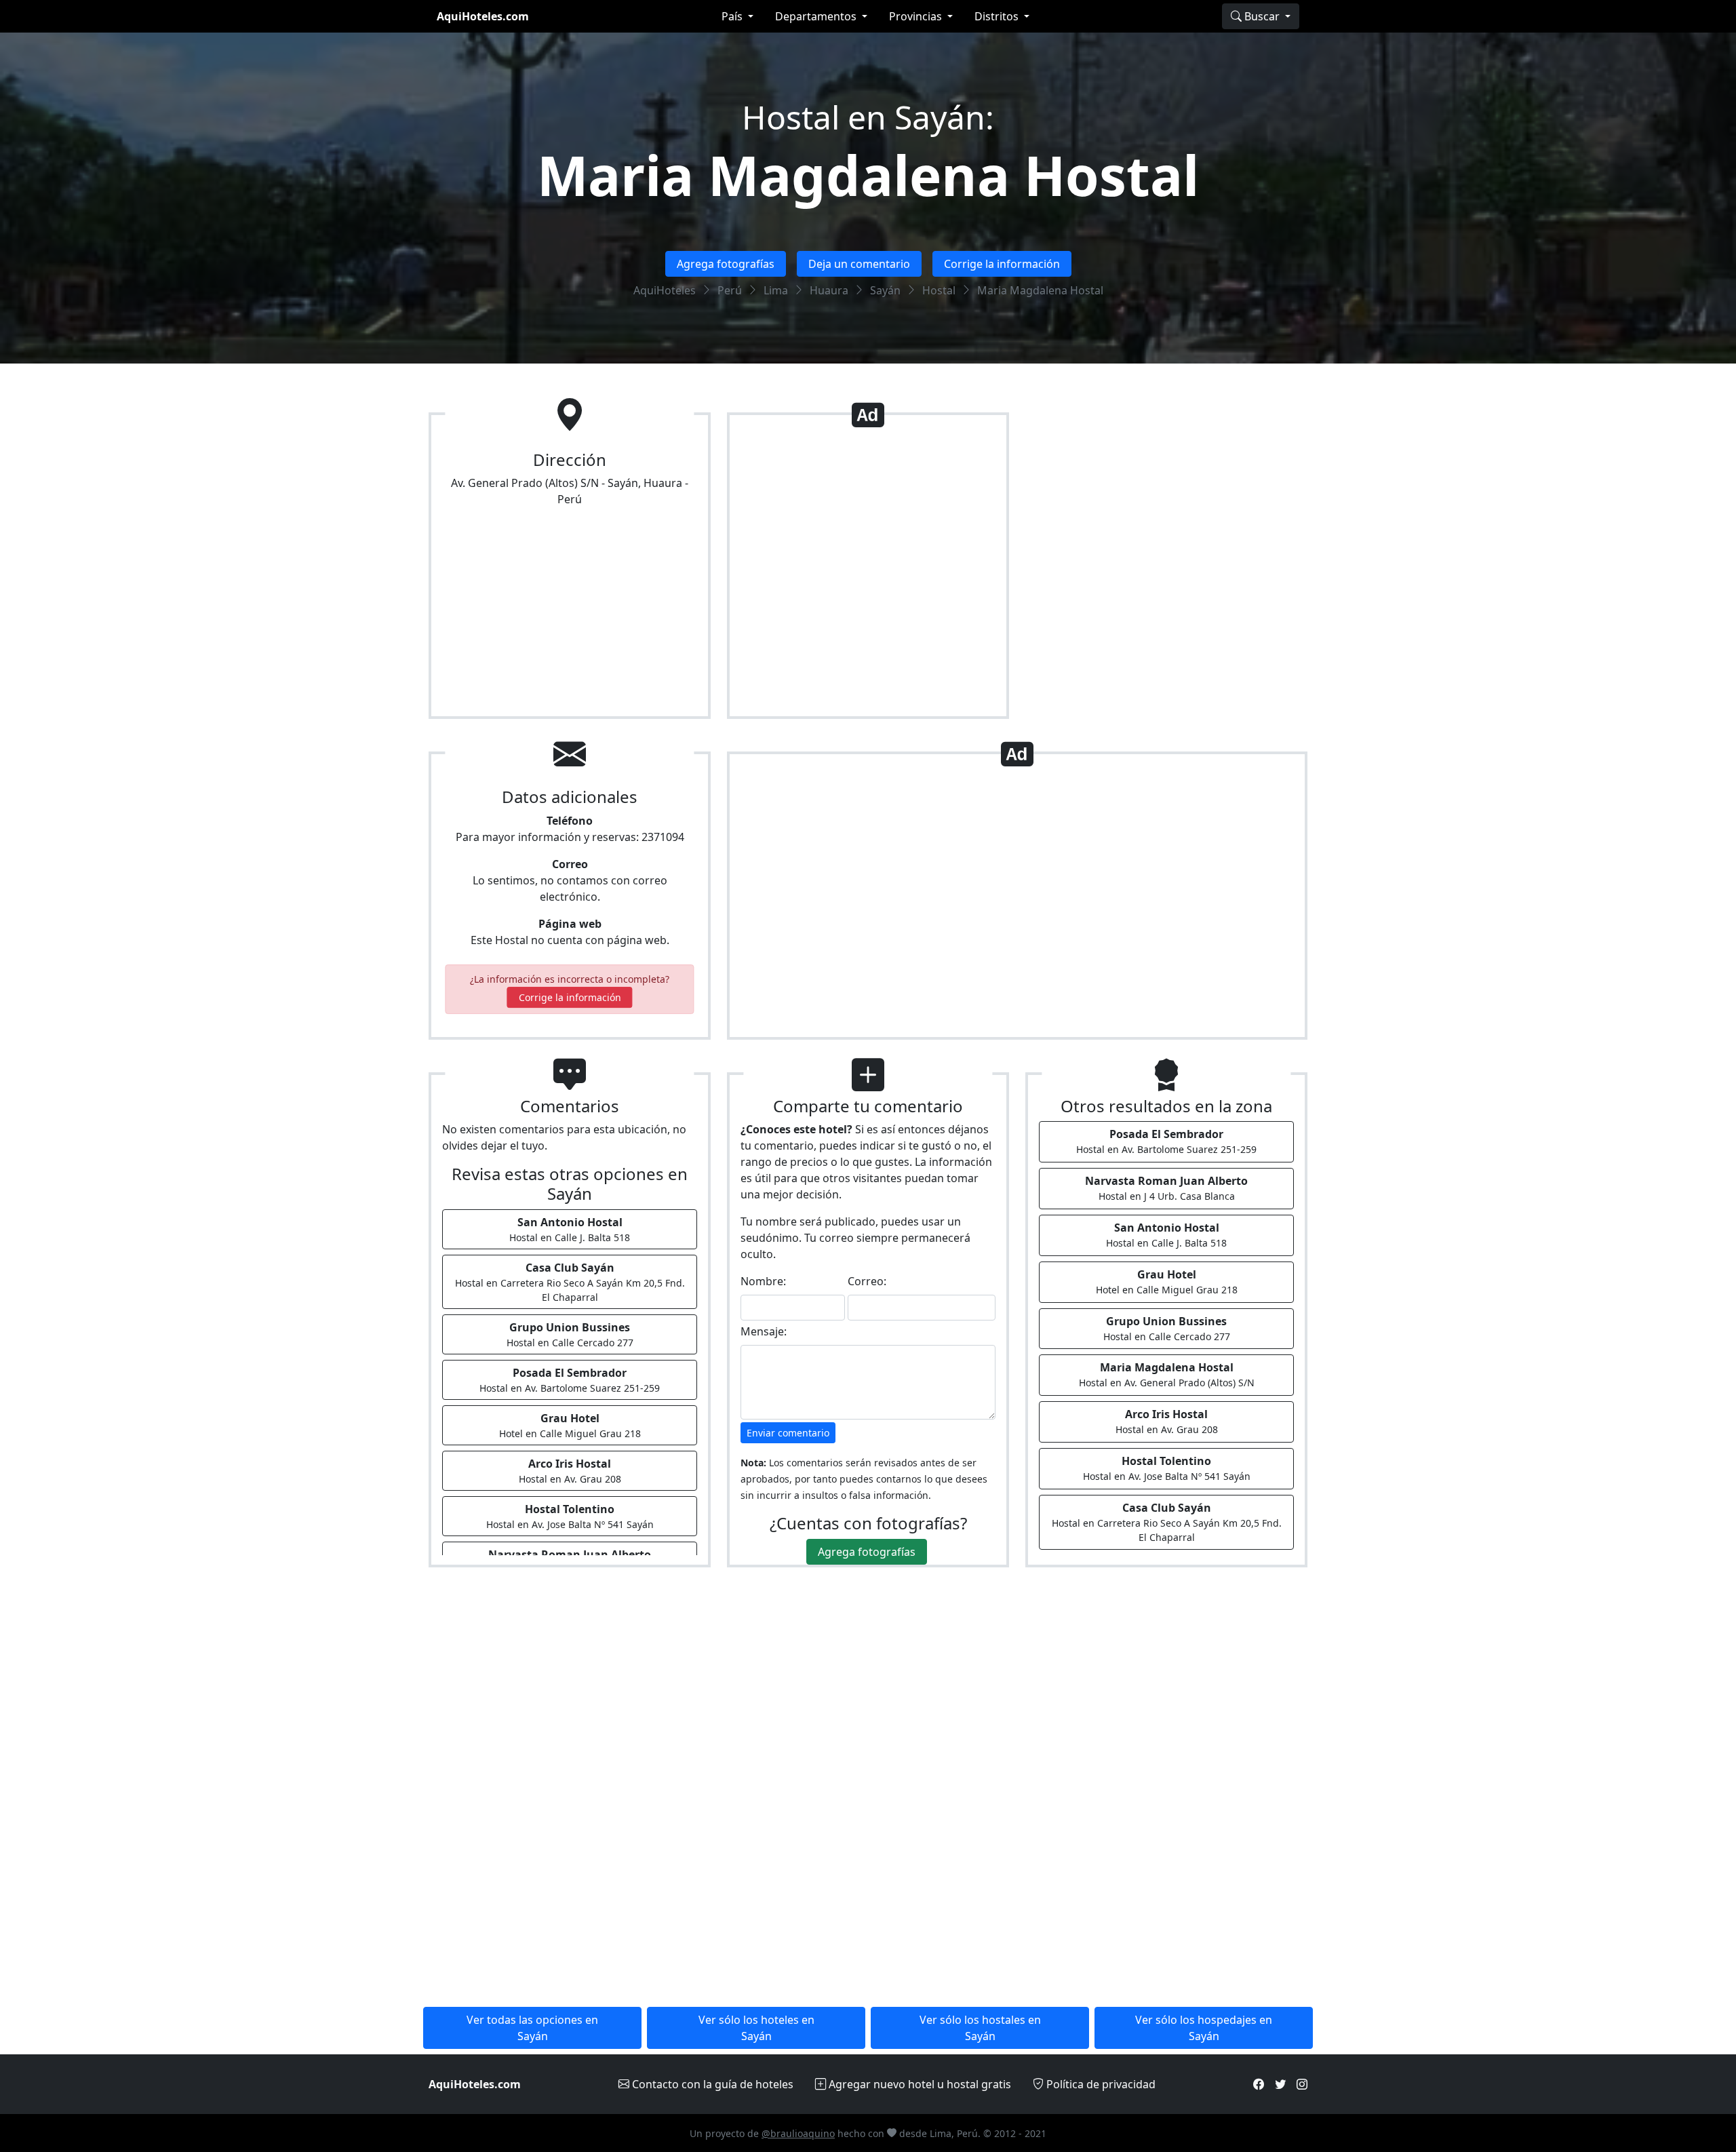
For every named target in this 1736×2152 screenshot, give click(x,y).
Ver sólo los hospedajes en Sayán (1204, 2028)
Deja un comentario (859, 264)
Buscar (1262, 16)
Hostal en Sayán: (868, 117)
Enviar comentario (788, 1433)
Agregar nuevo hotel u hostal (919, 2084)
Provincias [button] (917, 16)
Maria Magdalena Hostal (868, 175)
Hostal (939, 290)
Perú (730, 290)
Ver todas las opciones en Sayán (532, 2028)
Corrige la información (1002, 264)
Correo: (867, 1281)
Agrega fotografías (726, 264)
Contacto (711, 2084)
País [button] (733, 16)
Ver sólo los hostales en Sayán (980, 2028)
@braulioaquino (798, 2133)
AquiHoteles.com (483, 16)
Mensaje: (764, 1331)
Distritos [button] (998, 16)
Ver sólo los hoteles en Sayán (756, 2028)
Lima (776, 290)
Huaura (829, 290)
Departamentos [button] (817, 16)
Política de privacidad (1100, 2084)
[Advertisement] (868, 571)
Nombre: (763, 1281)
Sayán (885, 290)
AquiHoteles (665, 290)
